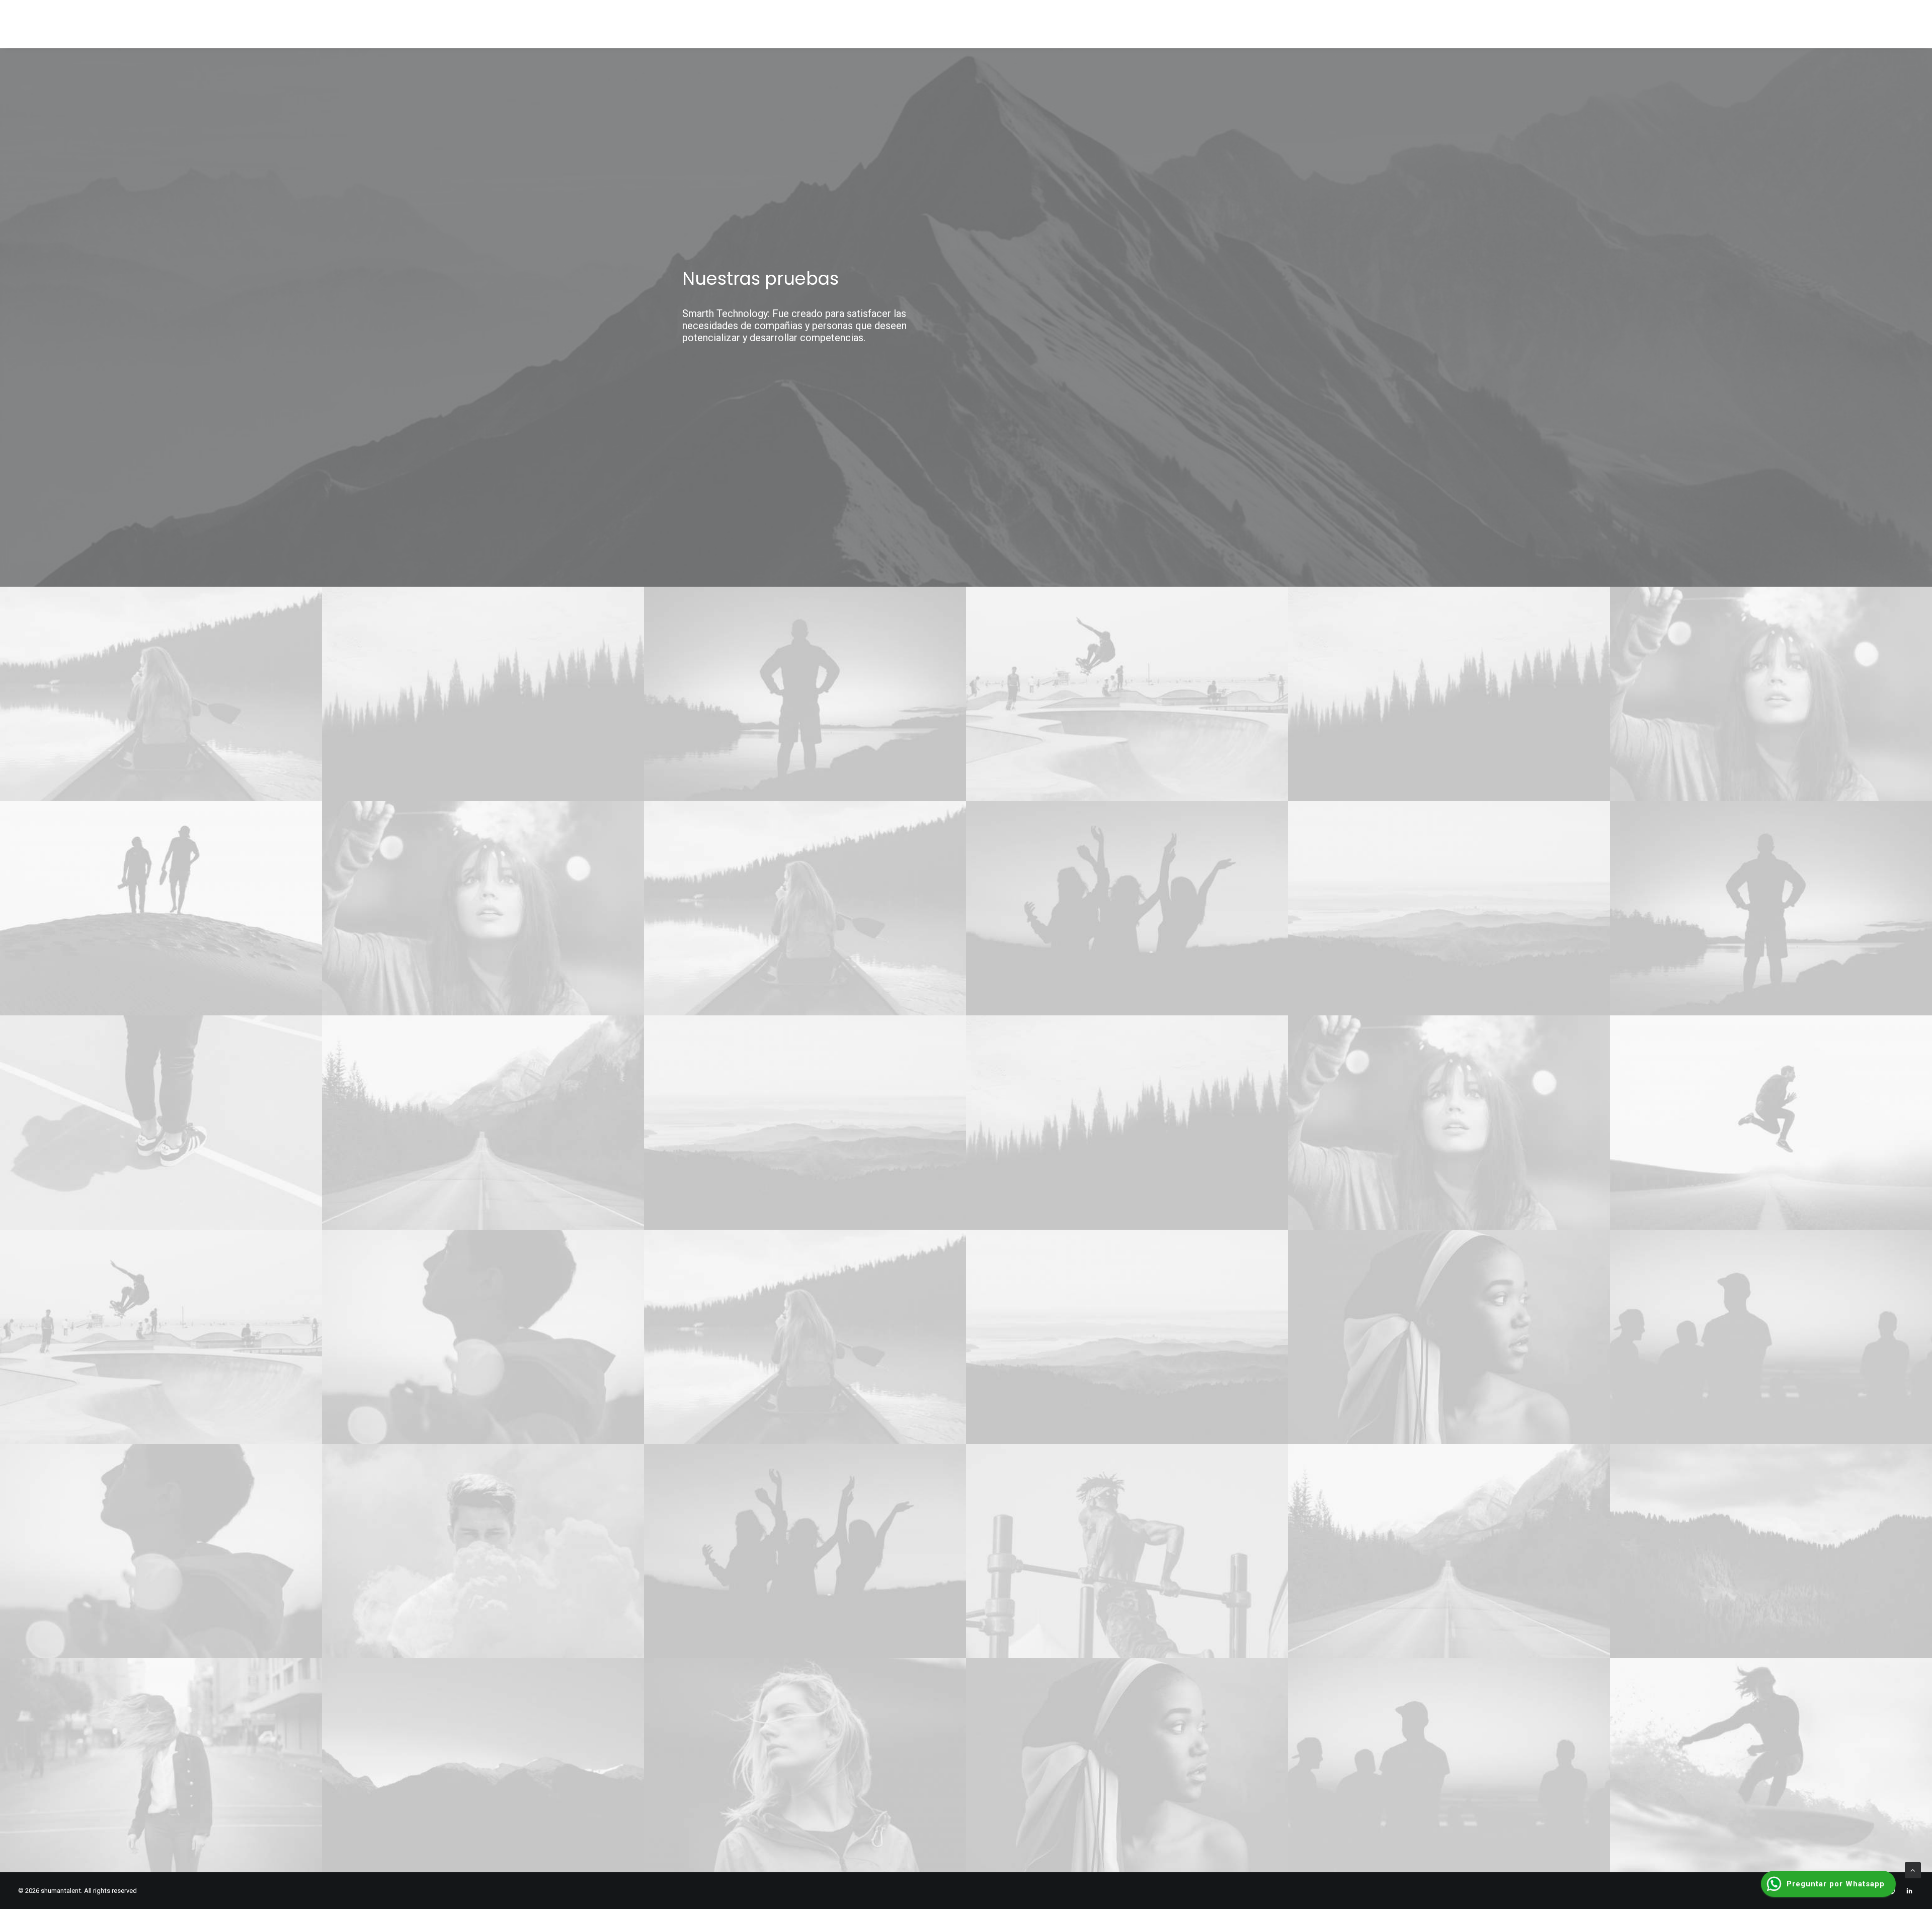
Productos (1619, 25)
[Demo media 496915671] (161, 908)
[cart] (1909, 24)
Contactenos (1814, 25)
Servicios (1676, 25)
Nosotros (1563, 25)
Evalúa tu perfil (1741, 25)
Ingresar (1873, 25)
